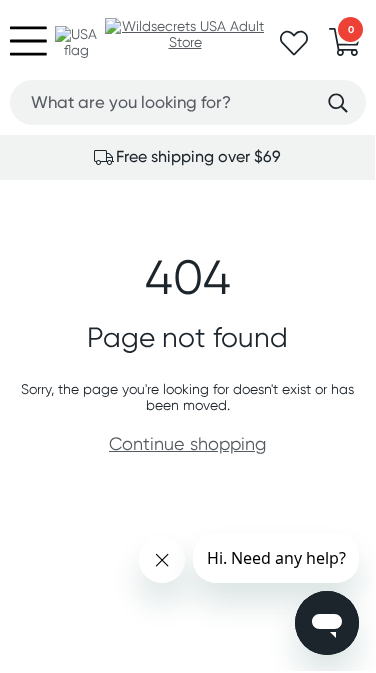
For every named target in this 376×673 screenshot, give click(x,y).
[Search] (338, 104)
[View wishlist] (294, 49)
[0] (345, 48)
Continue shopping (187, 443)
